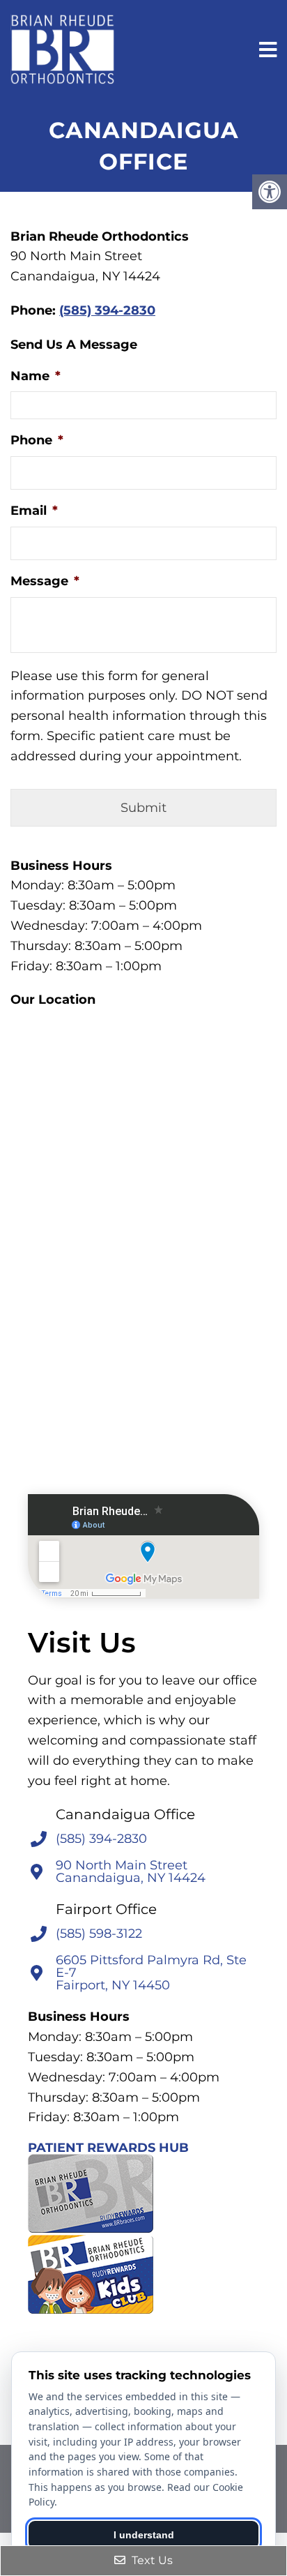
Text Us (151, 2560)
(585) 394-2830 (107, 310)
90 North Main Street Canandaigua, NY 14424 (131, 1871)
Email (34, 511)
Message (45, 581)
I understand (144, 2535)
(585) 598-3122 (99, 1934)
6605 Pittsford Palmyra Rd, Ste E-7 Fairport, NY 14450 (151, 1973)
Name (36, 376)
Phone (37, 440)
